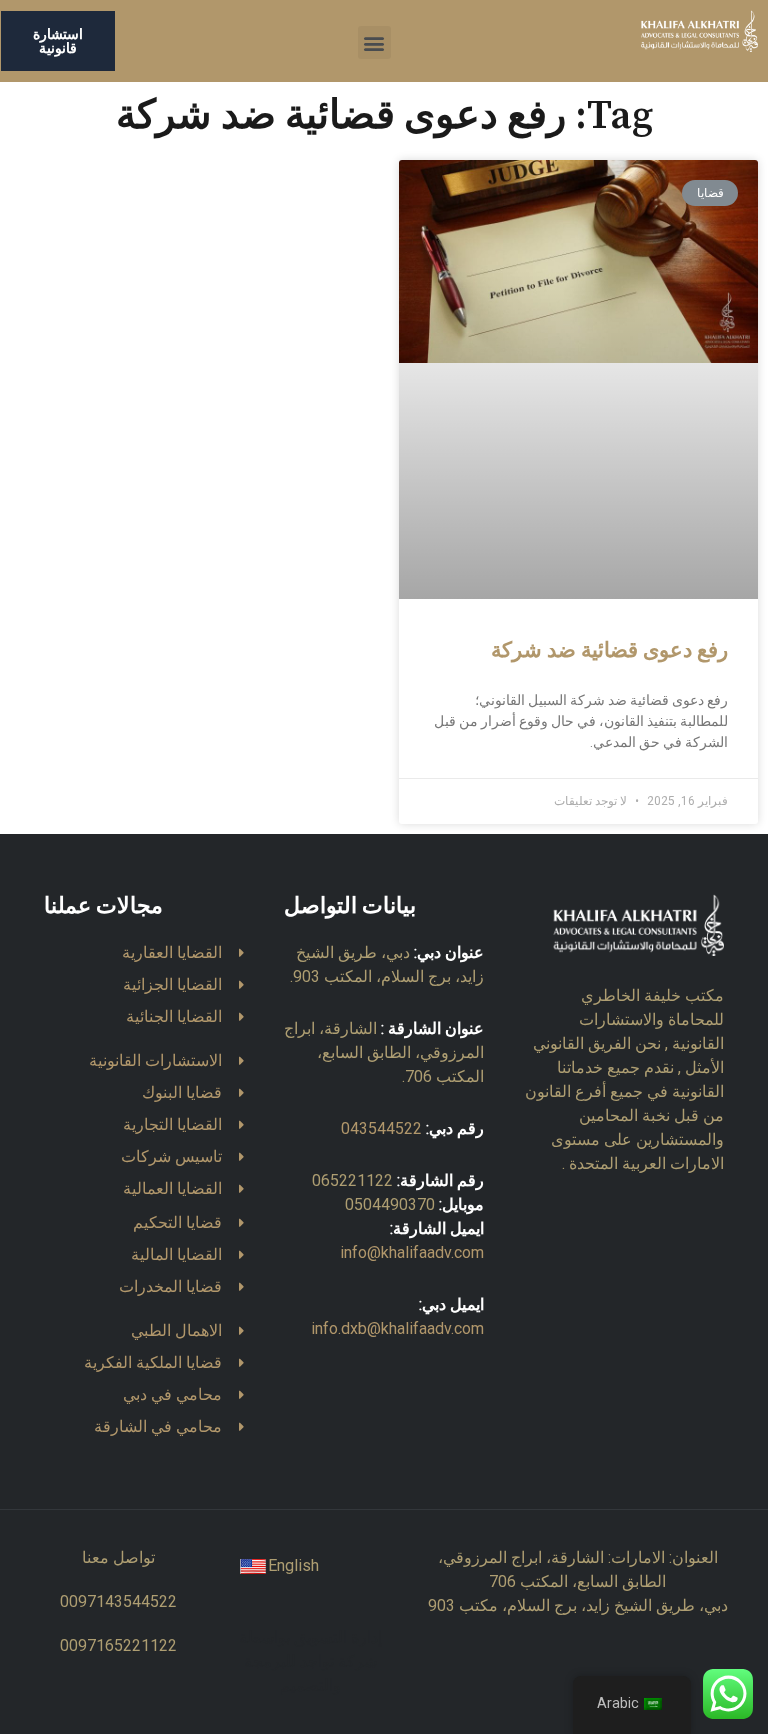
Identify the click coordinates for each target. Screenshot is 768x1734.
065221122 (352, 1180)
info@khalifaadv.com (412, 1252)
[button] (374, 42)
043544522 (381, 1128)
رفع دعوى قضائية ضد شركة (609, 651)
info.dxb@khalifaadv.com (397, 1328)
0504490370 (390, 1204)
